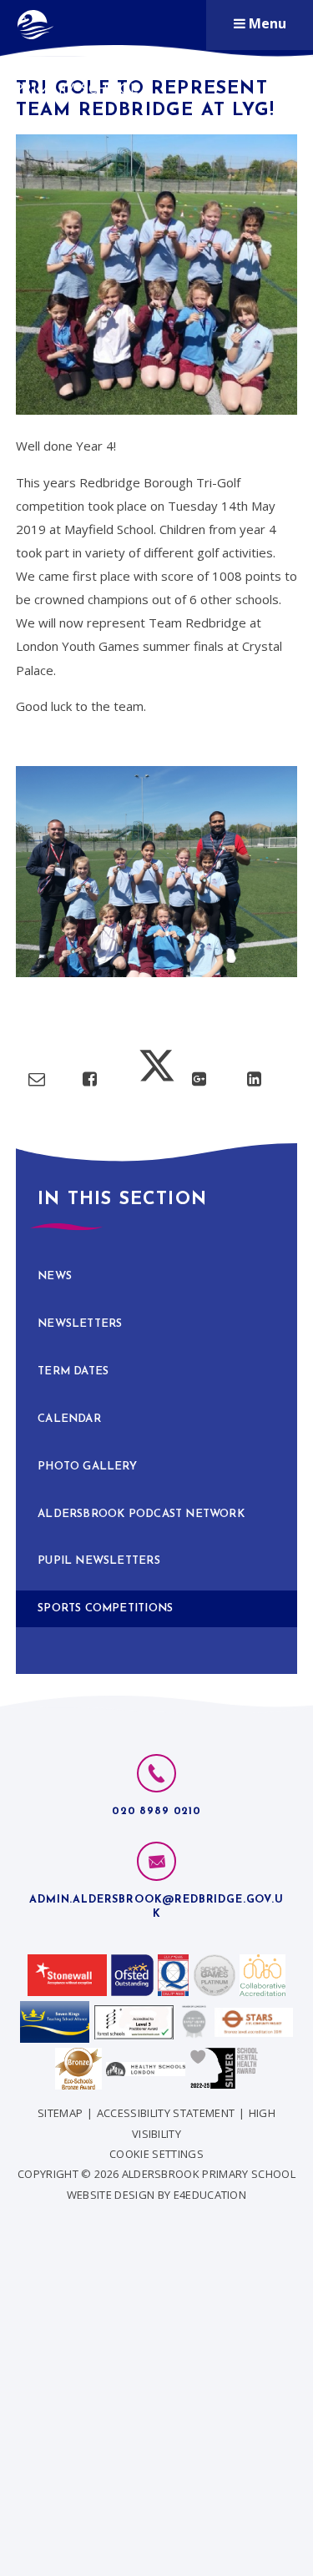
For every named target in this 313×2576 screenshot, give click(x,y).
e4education (210, 2195)
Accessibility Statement (166, 2113)
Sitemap (60, 2113)
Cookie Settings (156, 2154)
